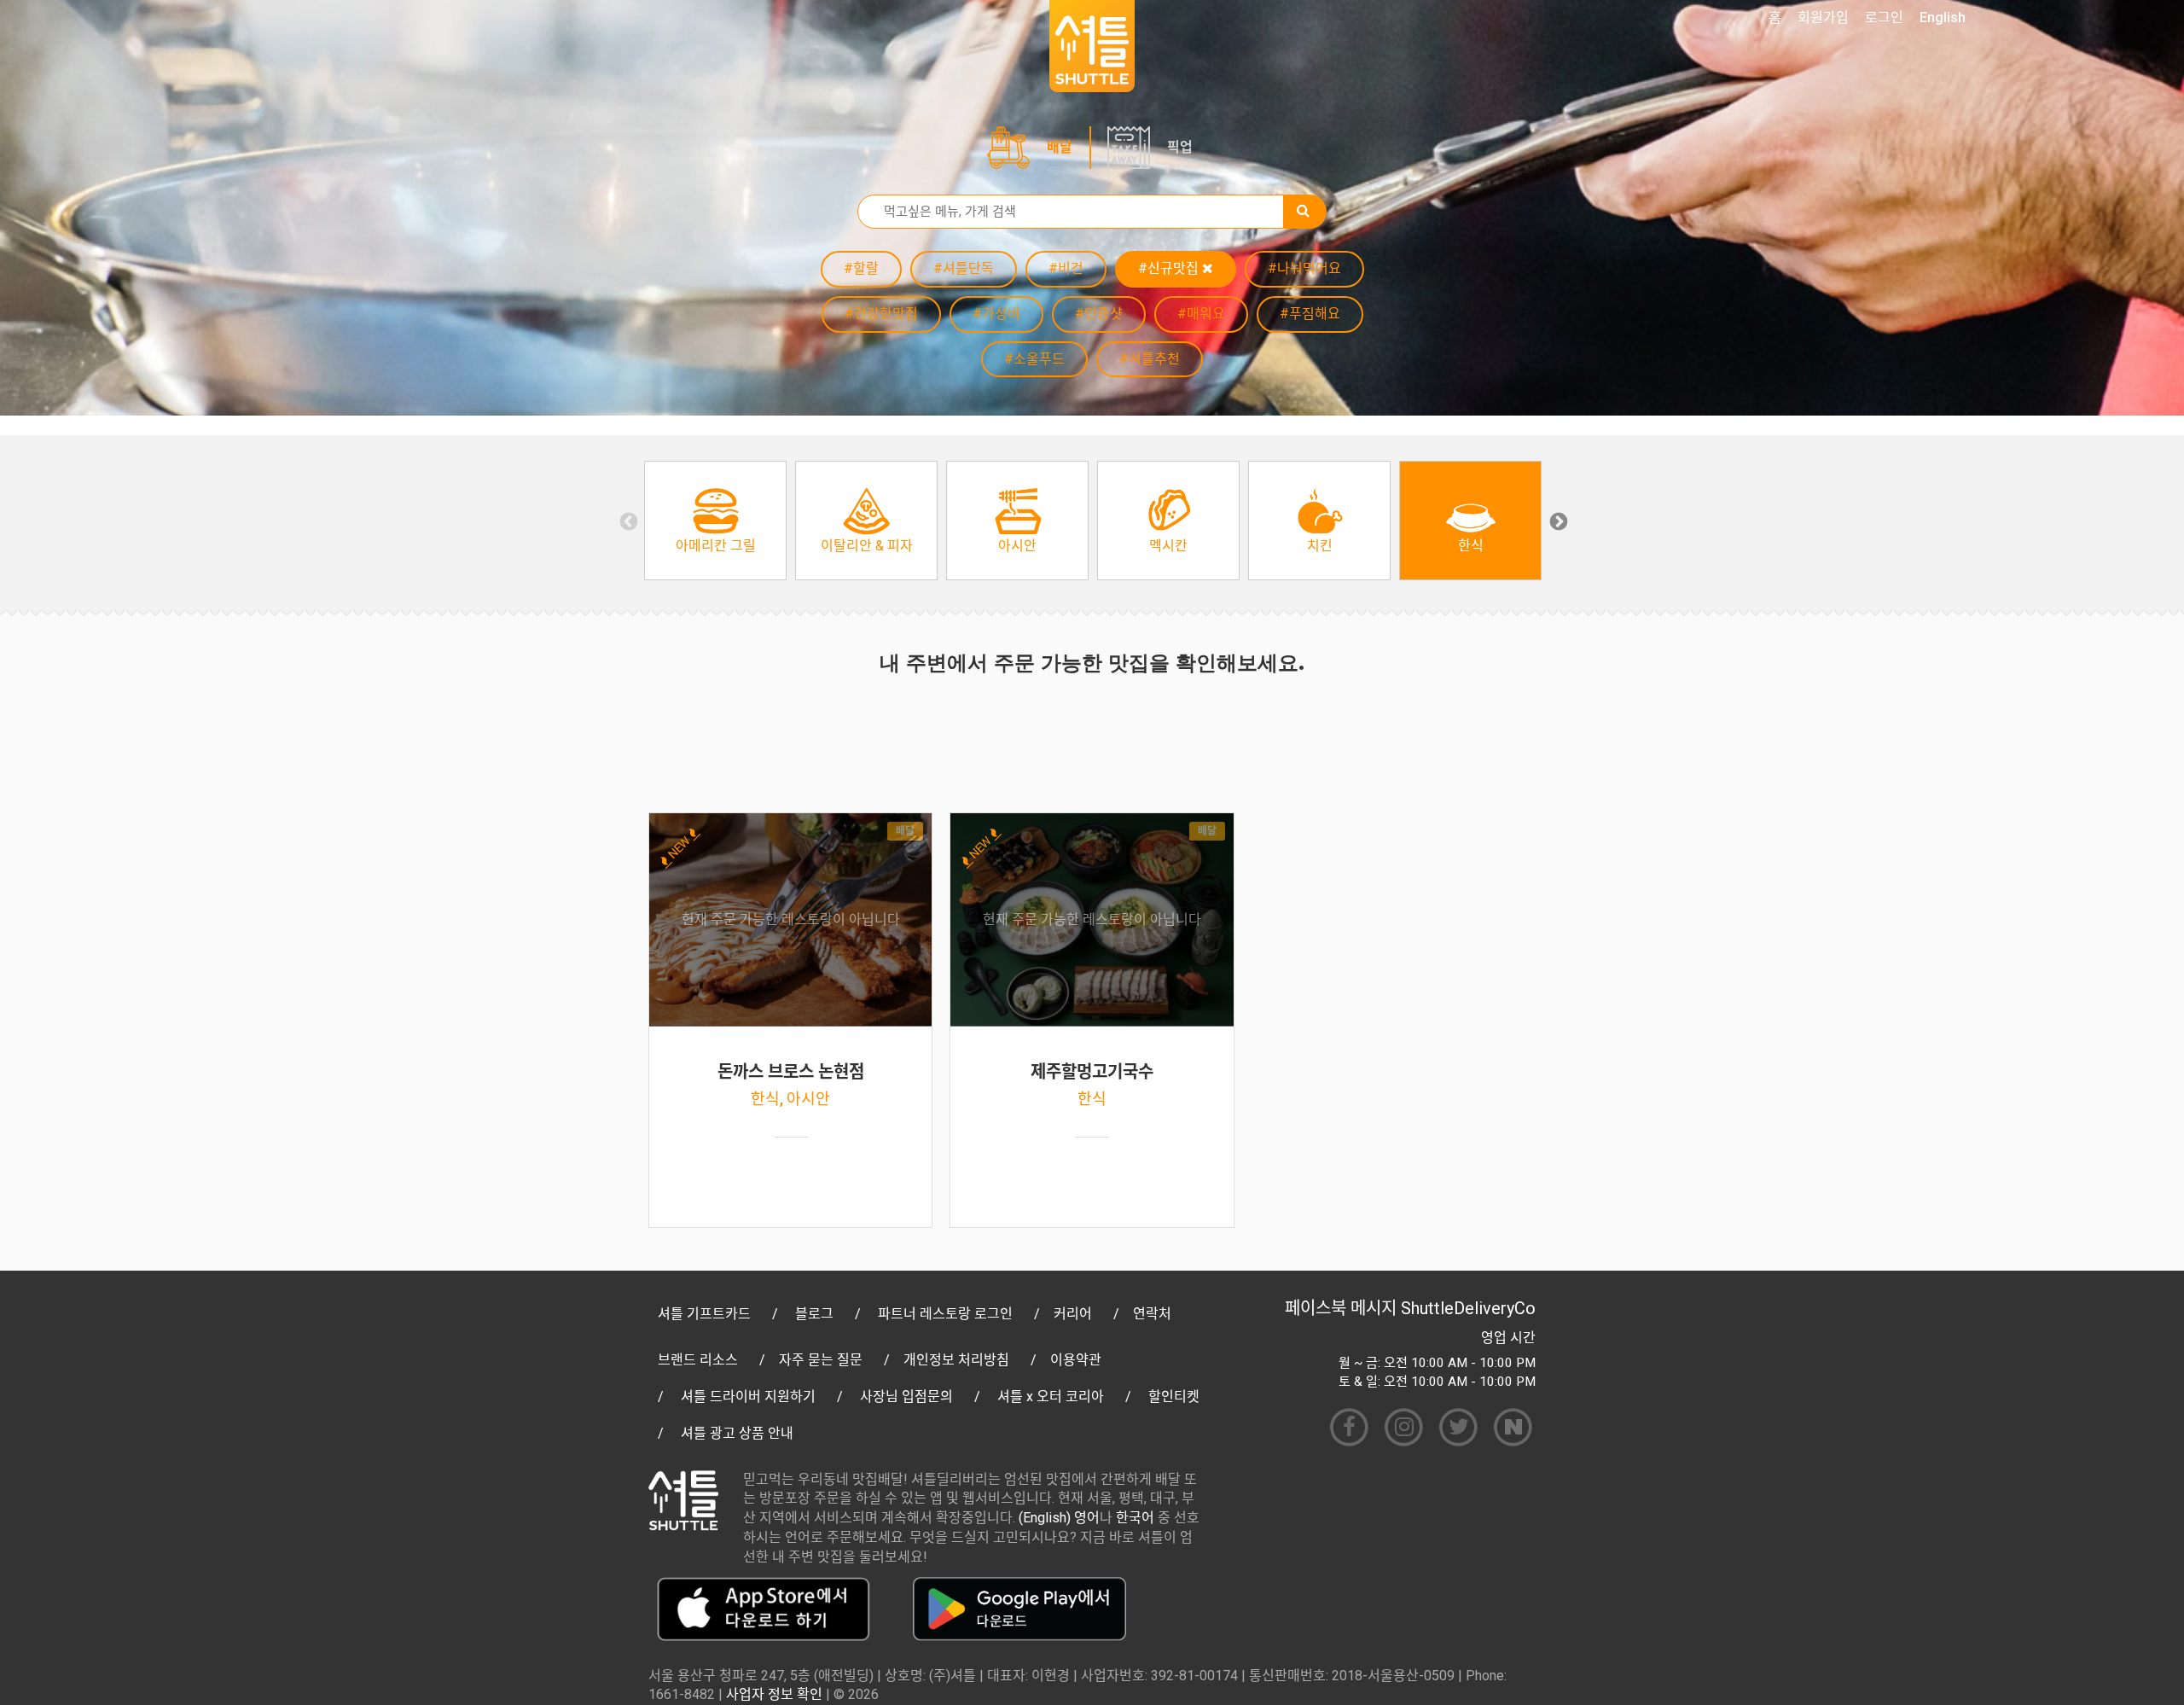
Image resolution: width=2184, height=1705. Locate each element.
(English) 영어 (1059, 1518)
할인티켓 (1174, 1397)
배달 (1060, 147)
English (1943, 17)
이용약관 (1076, 1360)
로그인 (1884, 17)
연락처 (1152, 1314)
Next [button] (1557, 521)
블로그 (814, 1314)
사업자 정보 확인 (774, 1694)
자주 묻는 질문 (821, 1360)
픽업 (1180, 147)
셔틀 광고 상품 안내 (737, 1433)
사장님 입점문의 (906, 1397)
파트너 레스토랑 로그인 (945, 1314)
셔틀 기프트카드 (704, 1314)
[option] (715, 521)
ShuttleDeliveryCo (1468, 1308)
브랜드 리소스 (698, 1360)
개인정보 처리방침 (956, 1360)
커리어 (1073, 1314)
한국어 (1135, 1518)
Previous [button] (627, 521)
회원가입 (1823, 17)
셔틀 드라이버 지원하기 (748, 1397)
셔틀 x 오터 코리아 (1051, 1397)
